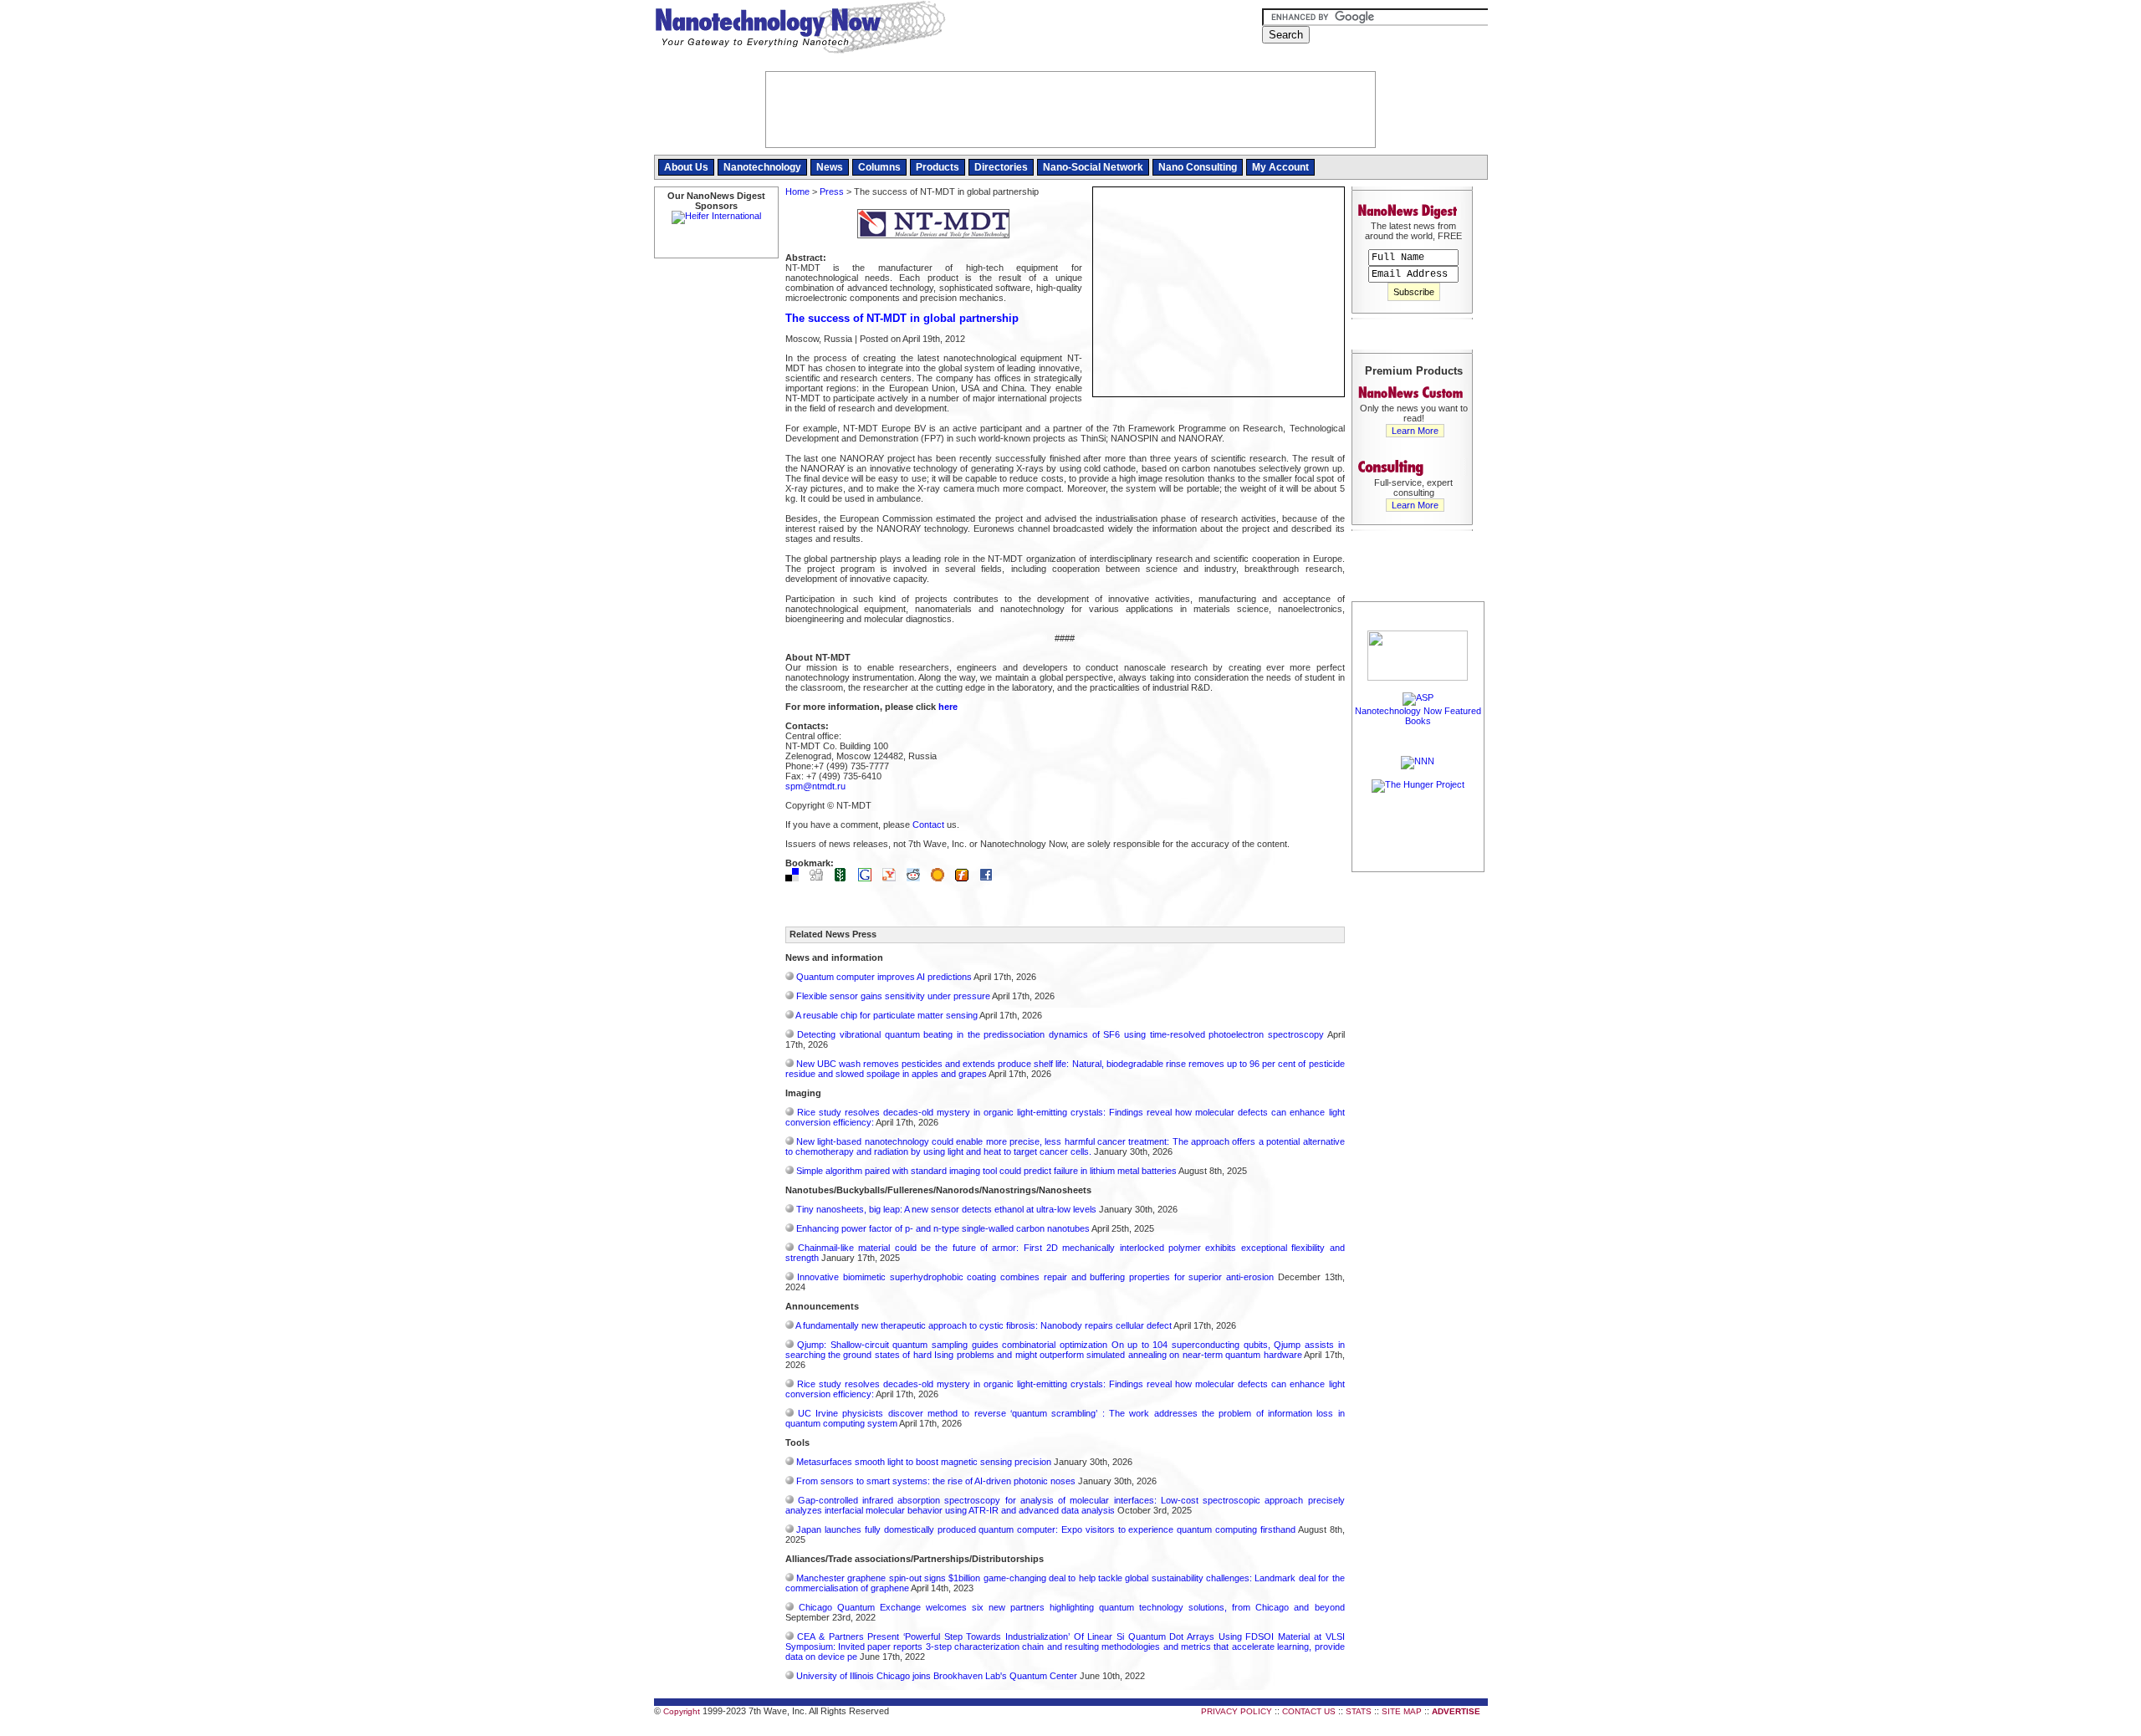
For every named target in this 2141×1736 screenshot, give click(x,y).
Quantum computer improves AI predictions (884, 977)
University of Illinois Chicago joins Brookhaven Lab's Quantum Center (937, 1676)
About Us (686, 167)
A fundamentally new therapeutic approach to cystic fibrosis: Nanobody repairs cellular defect (984, 1325)
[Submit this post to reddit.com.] (917, 878)
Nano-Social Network (1093, 167)
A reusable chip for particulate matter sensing (887, 1015)
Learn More (1415, 431)
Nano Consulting (1198, 167)
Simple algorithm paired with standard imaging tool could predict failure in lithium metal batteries (986, 1171)
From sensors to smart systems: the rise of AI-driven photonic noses (936, 1481)
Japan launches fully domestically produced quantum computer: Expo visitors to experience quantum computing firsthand (1046, 1529)
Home (797, 191)
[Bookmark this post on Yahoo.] (893, 878)
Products (938, 167)
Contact (928, 825)
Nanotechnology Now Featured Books (1418, 716)
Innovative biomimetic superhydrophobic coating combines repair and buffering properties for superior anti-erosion (1035, 1277)
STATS (1359, 1711)
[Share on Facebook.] (990, 878)
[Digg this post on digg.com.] (820, 878)
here (948, 707)
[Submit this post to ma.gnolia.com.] (942, 878)
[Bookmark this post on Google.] (869, 878)
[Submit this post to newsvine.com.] (845, 878)
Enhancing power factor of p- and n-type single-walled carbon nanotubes (943, 1228)
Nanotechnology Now (800, 29)
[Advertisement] (1418, 1126)
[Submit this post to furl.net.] (966, 878)
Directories (1001, 167)
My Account (1280, 167)
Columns (879, 167)
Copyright (682, 1711)
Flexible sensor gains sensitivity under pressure (893, 996)
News (830, 167)
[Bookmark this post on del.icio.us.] (796, 878)
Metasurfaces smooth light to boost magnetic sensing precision (924, 1462)
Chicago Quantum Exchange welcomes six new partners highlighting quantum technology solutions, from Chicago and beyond (1072, 1607)
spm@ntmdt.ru (815, 786)
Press (832, 191)
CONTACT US (1309, 1711)
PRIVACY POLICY (1237, 1711)
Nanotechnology (762, 167)
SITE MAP (1402, 1711)
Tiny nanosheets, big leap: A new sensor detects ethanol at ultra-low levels (946, 1209)
